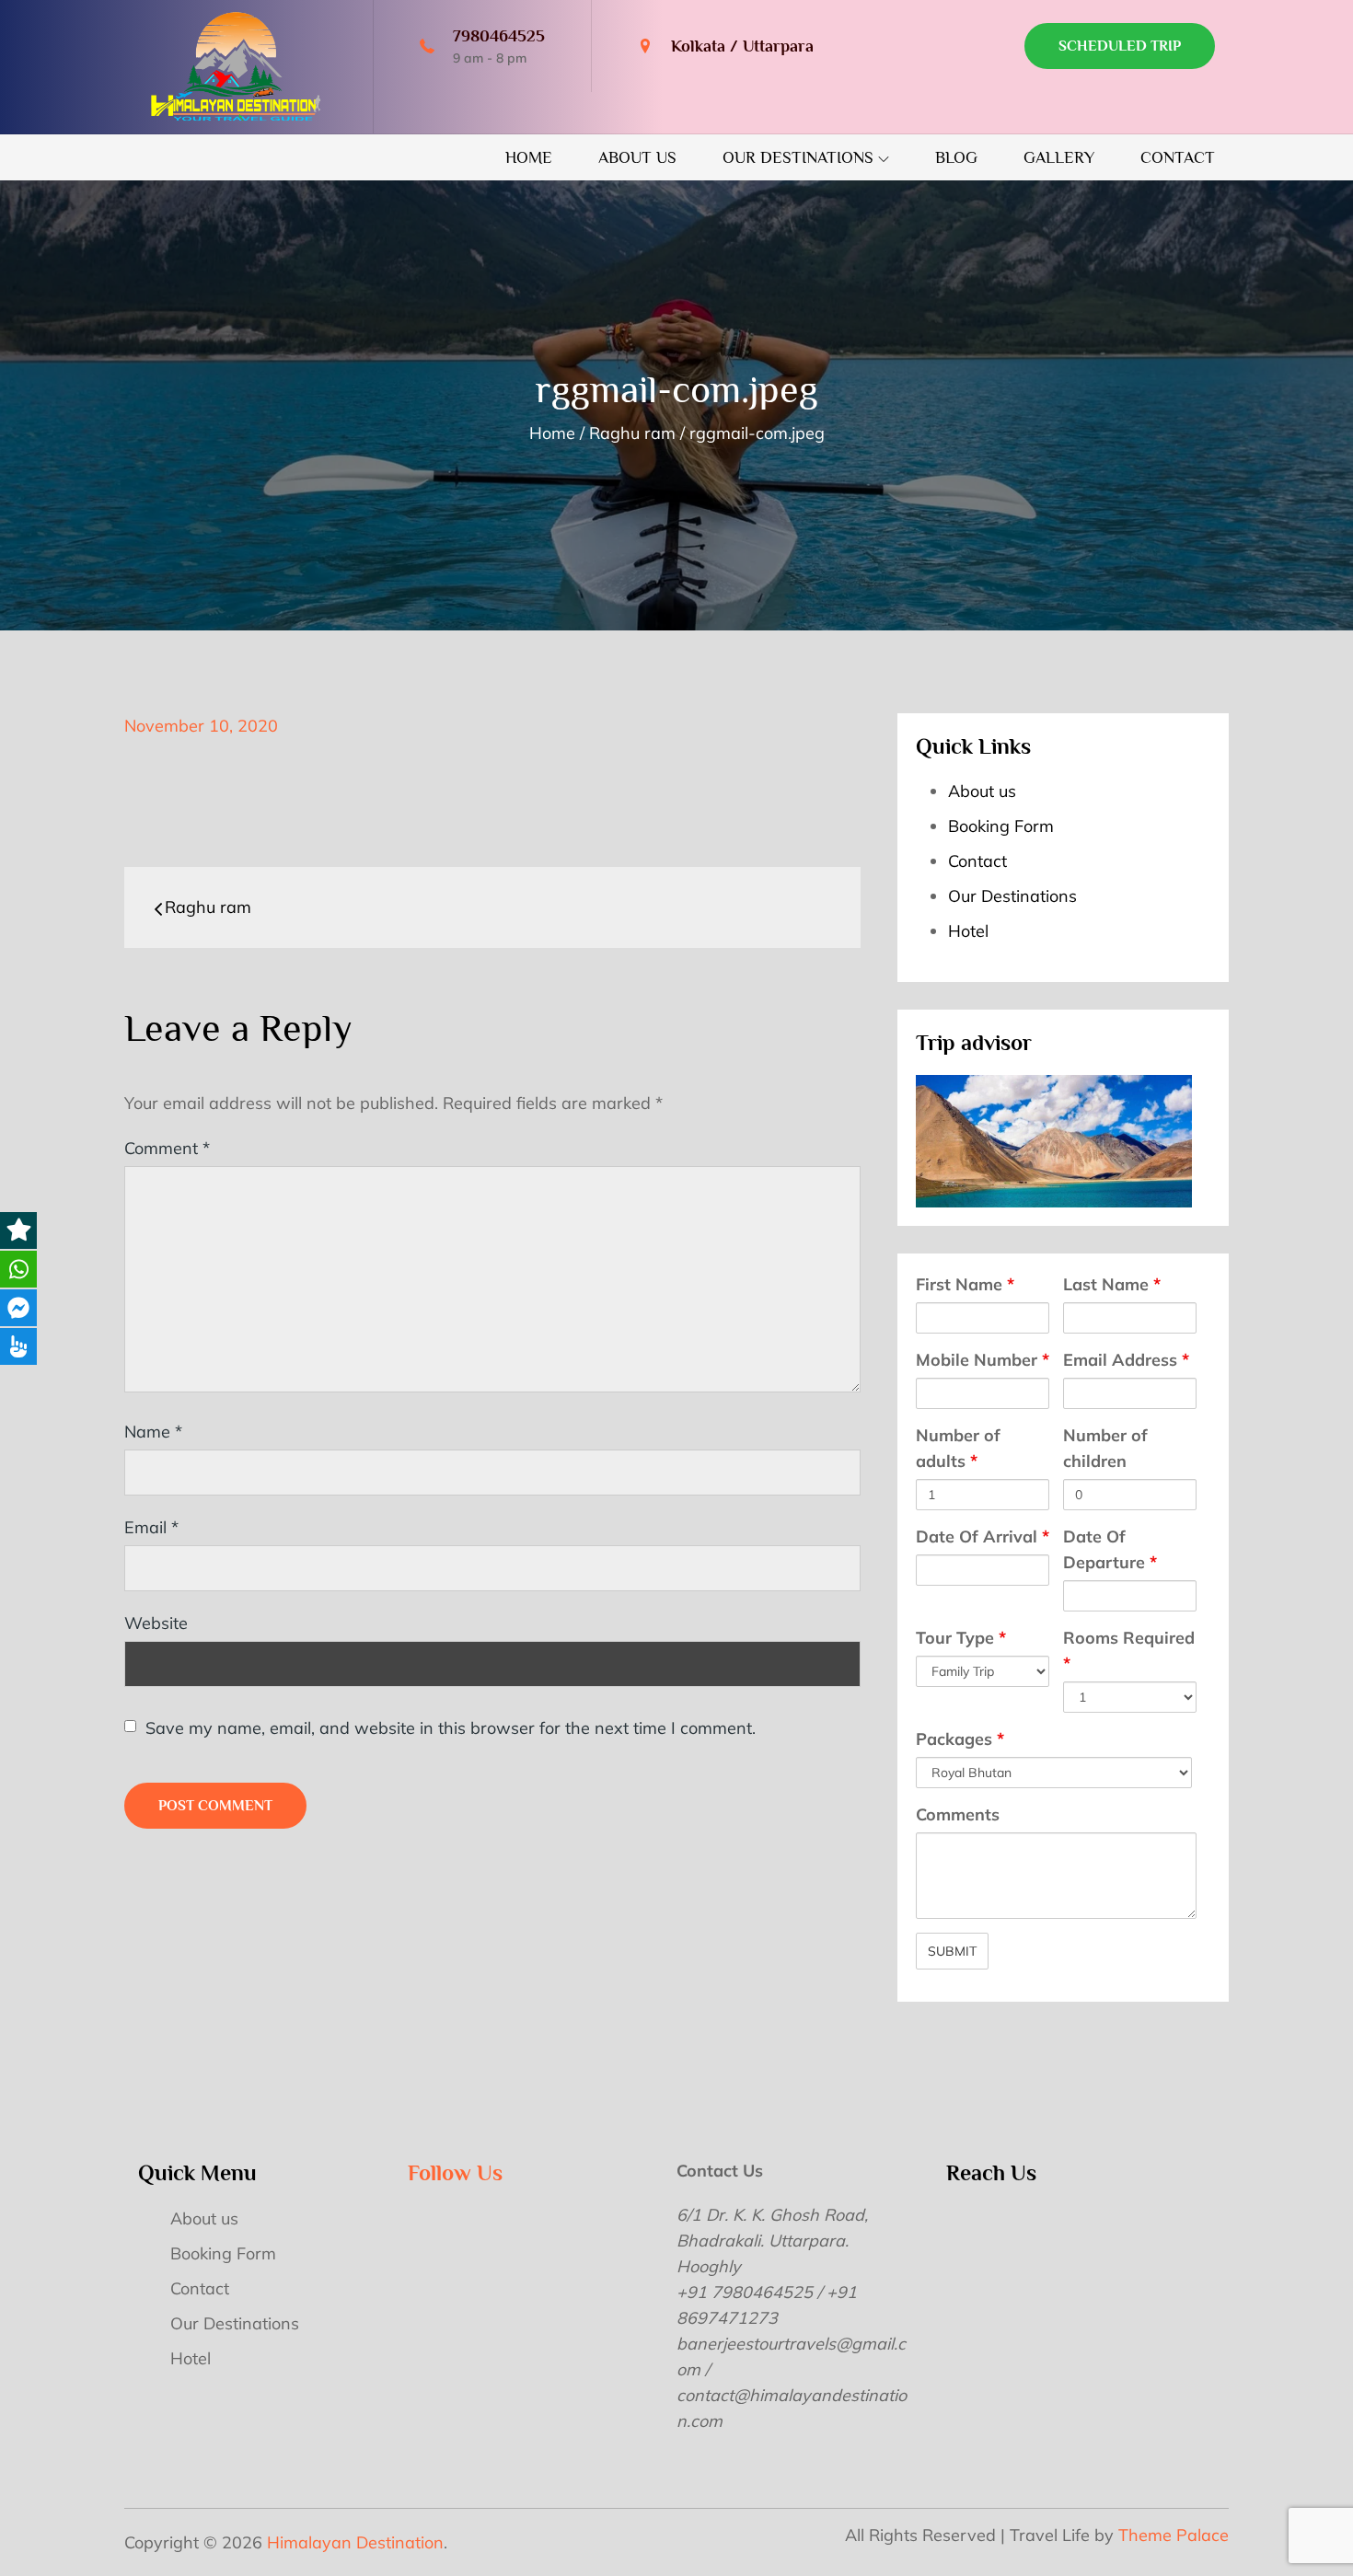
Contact (1178, 157)
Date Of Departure (1110, 1549)
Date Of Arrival (983, 1536)
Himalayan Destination (355, 2542)
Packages (960, 1739)
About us (637, 157)
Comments (958, 1814)
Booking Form (1001, 826)
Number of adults (958, 1448)
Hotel (968, 931)
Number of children (1105, 1448)
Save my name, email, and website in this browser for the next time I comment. (451, 1728)
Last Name (1112, 1284)
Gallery (1059, 157)
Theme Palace (1174, 2535)
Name (153, 1432)
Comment (167, 1148)
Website (156, 1623)
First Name (965, 1284)
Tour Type (961, 1638)
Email (151, 1527)
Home (529, 157)
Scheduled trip (1120, 46)
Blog (956, 157)
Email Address (1126, 1360)
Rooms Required (1129, 1651)
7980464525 (499, 36)
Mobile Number (983, 1360)
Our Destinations (798, 157)
